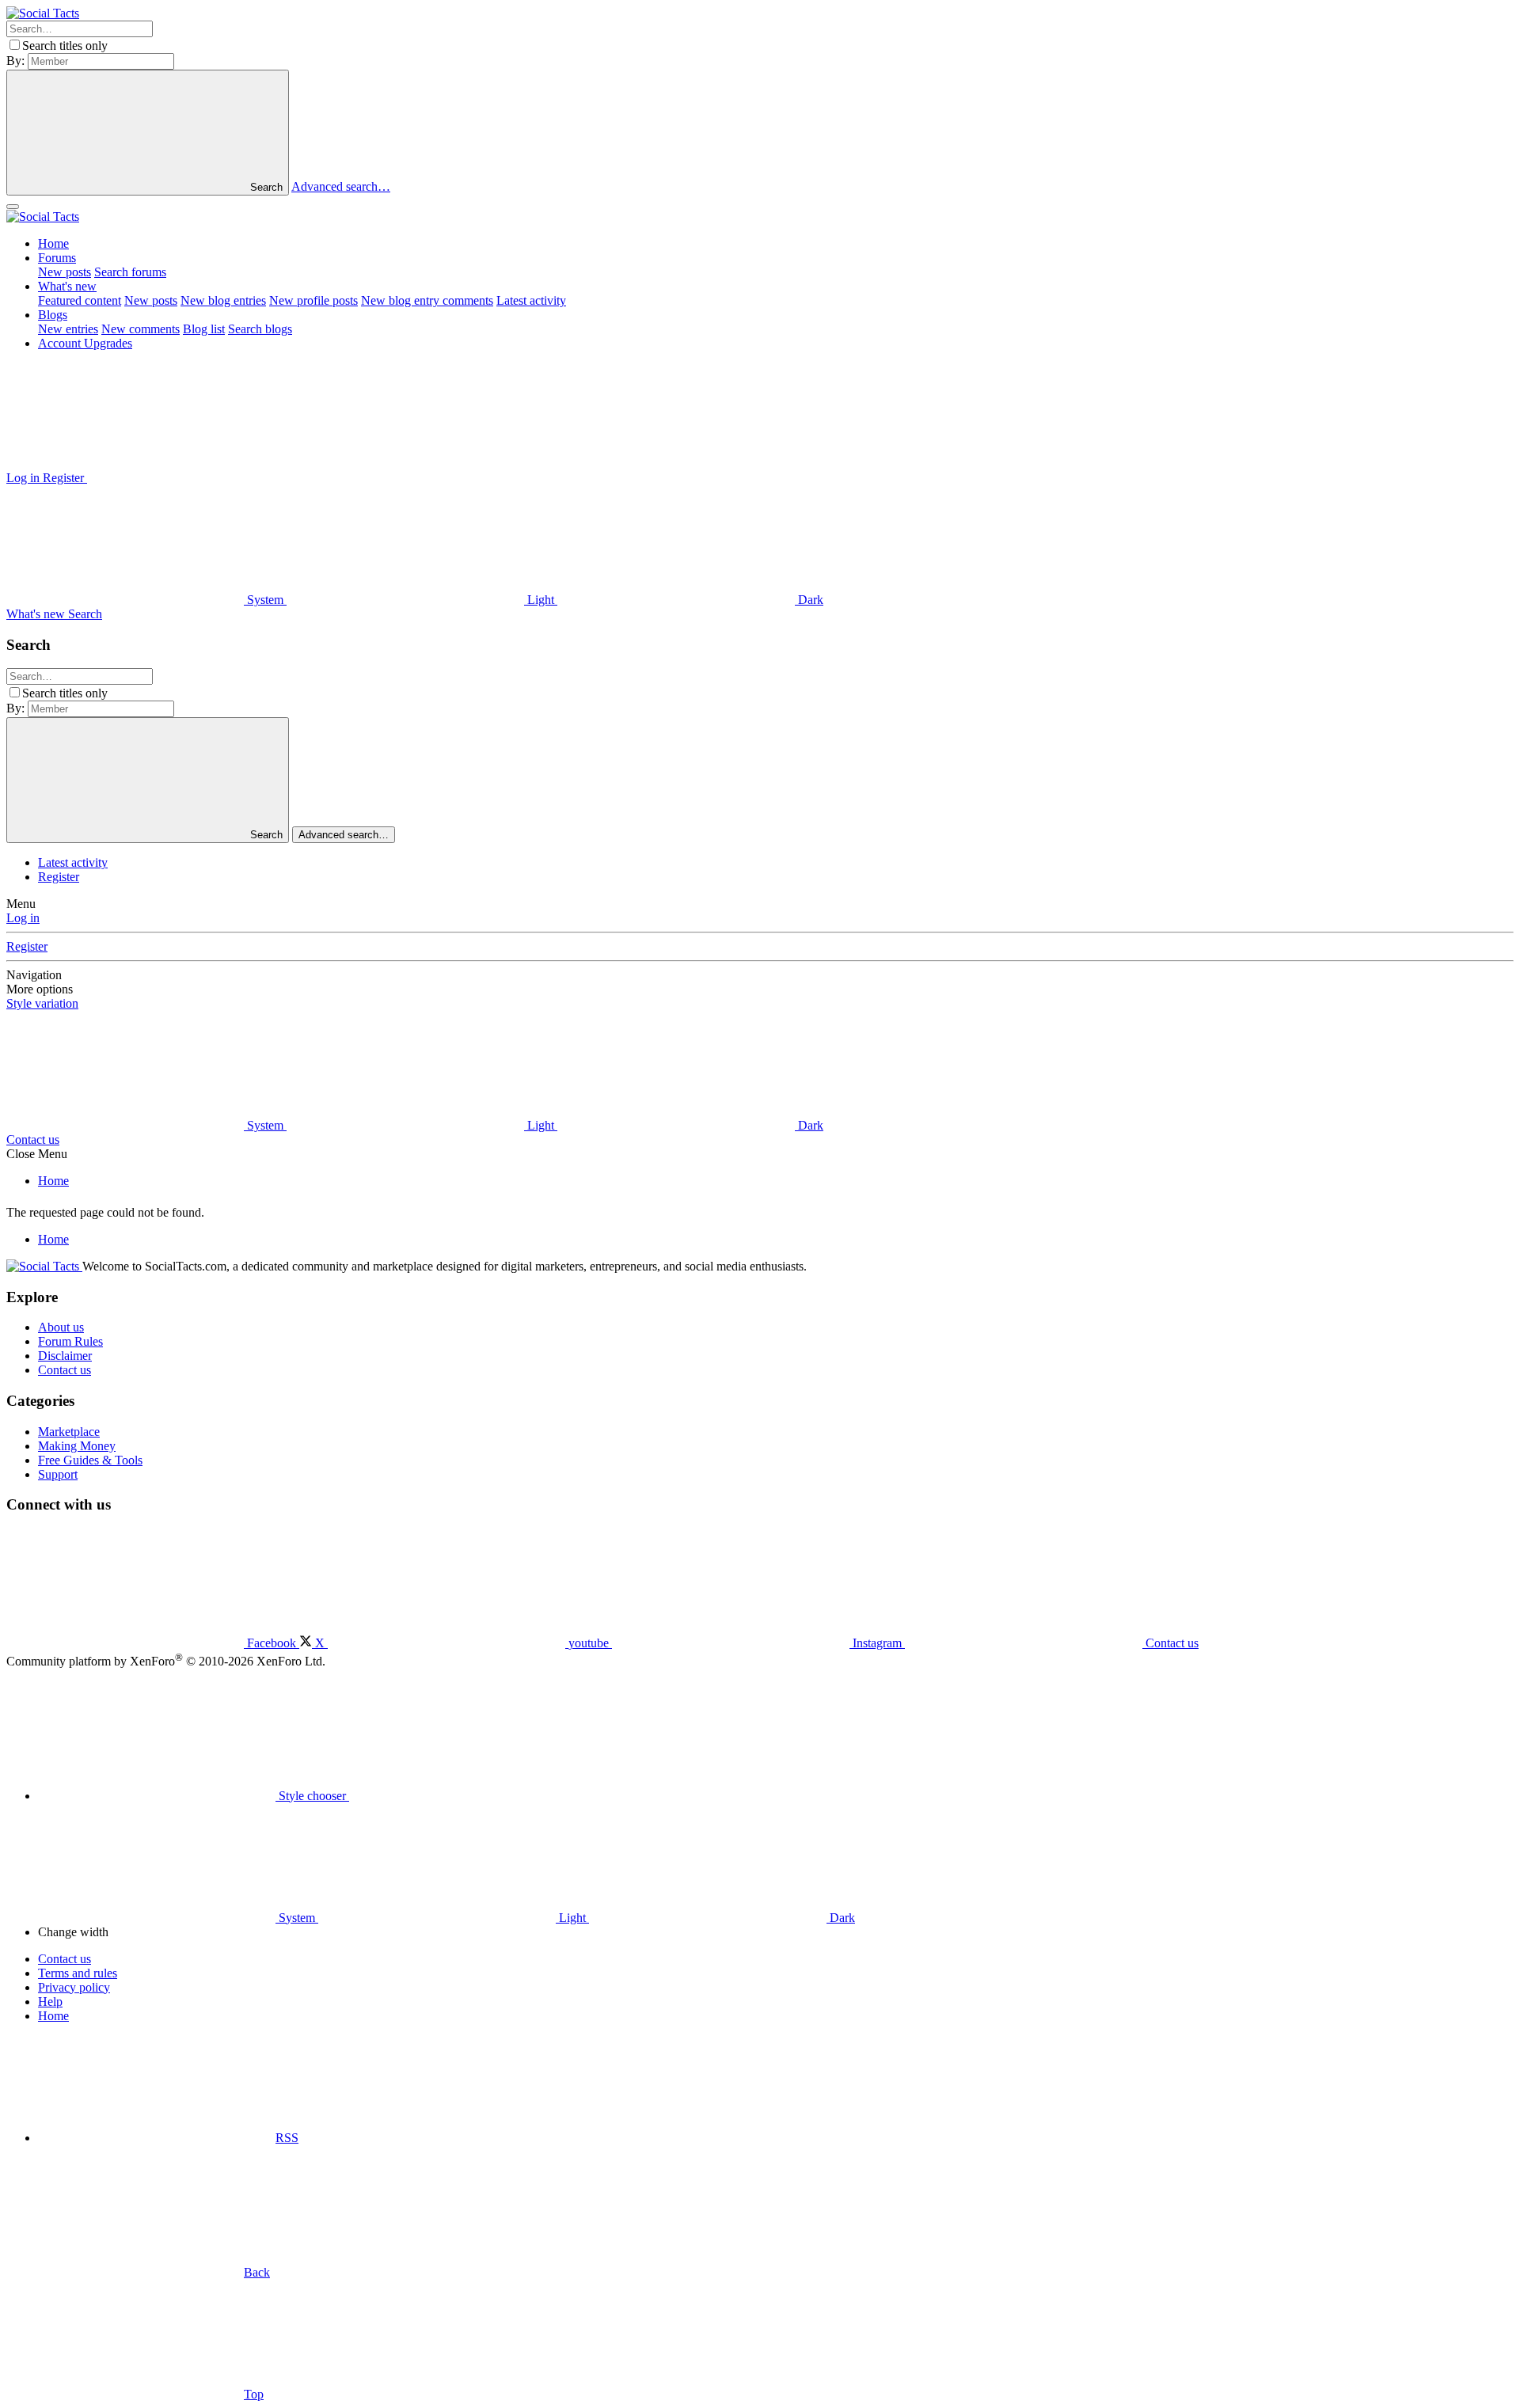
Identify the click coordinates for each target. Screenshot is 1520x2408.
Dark (809, 600)
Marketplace (69, 1432)
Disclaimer (65, 1356)
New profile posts (313, 300)
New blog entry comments (427, 300)
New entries (68, 329)
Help (50, 2002)
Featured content (80, 300)
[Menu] (13, 207)
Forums (57, 258)
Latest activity (531, 300)
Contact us (33, 1139)
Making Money (77, 1446)
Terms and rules (78, 1973)
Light (541, 600)
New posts (65, 272)
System (265, 600)
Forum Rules (70, 1341)
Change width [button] (73, 1932)
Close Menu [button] (37, 1154)
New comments (141, 329)
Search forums (130, 272)
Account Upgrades (85, 343)
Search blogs (260, 329)
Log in (23, 918)
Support (58, 1474)
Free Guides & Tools (90, 1460)
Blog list (204, 329)
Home (53, 243)
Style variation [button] (42, 1003)
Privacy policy (74, 1987)
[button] (206, 478)
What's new (67, 286)
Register (59, 877)
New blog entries (223, 300)
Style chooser (312, 1796)
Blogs (53, 315)
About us (61, 1327)
